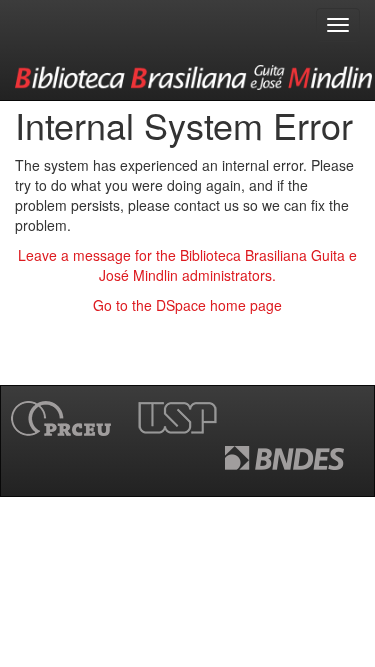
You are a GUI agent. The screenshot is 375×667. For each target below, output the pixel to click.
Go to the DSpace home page (187, 305)
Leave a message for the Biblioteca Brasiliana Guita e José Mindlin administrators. (187, 265)
